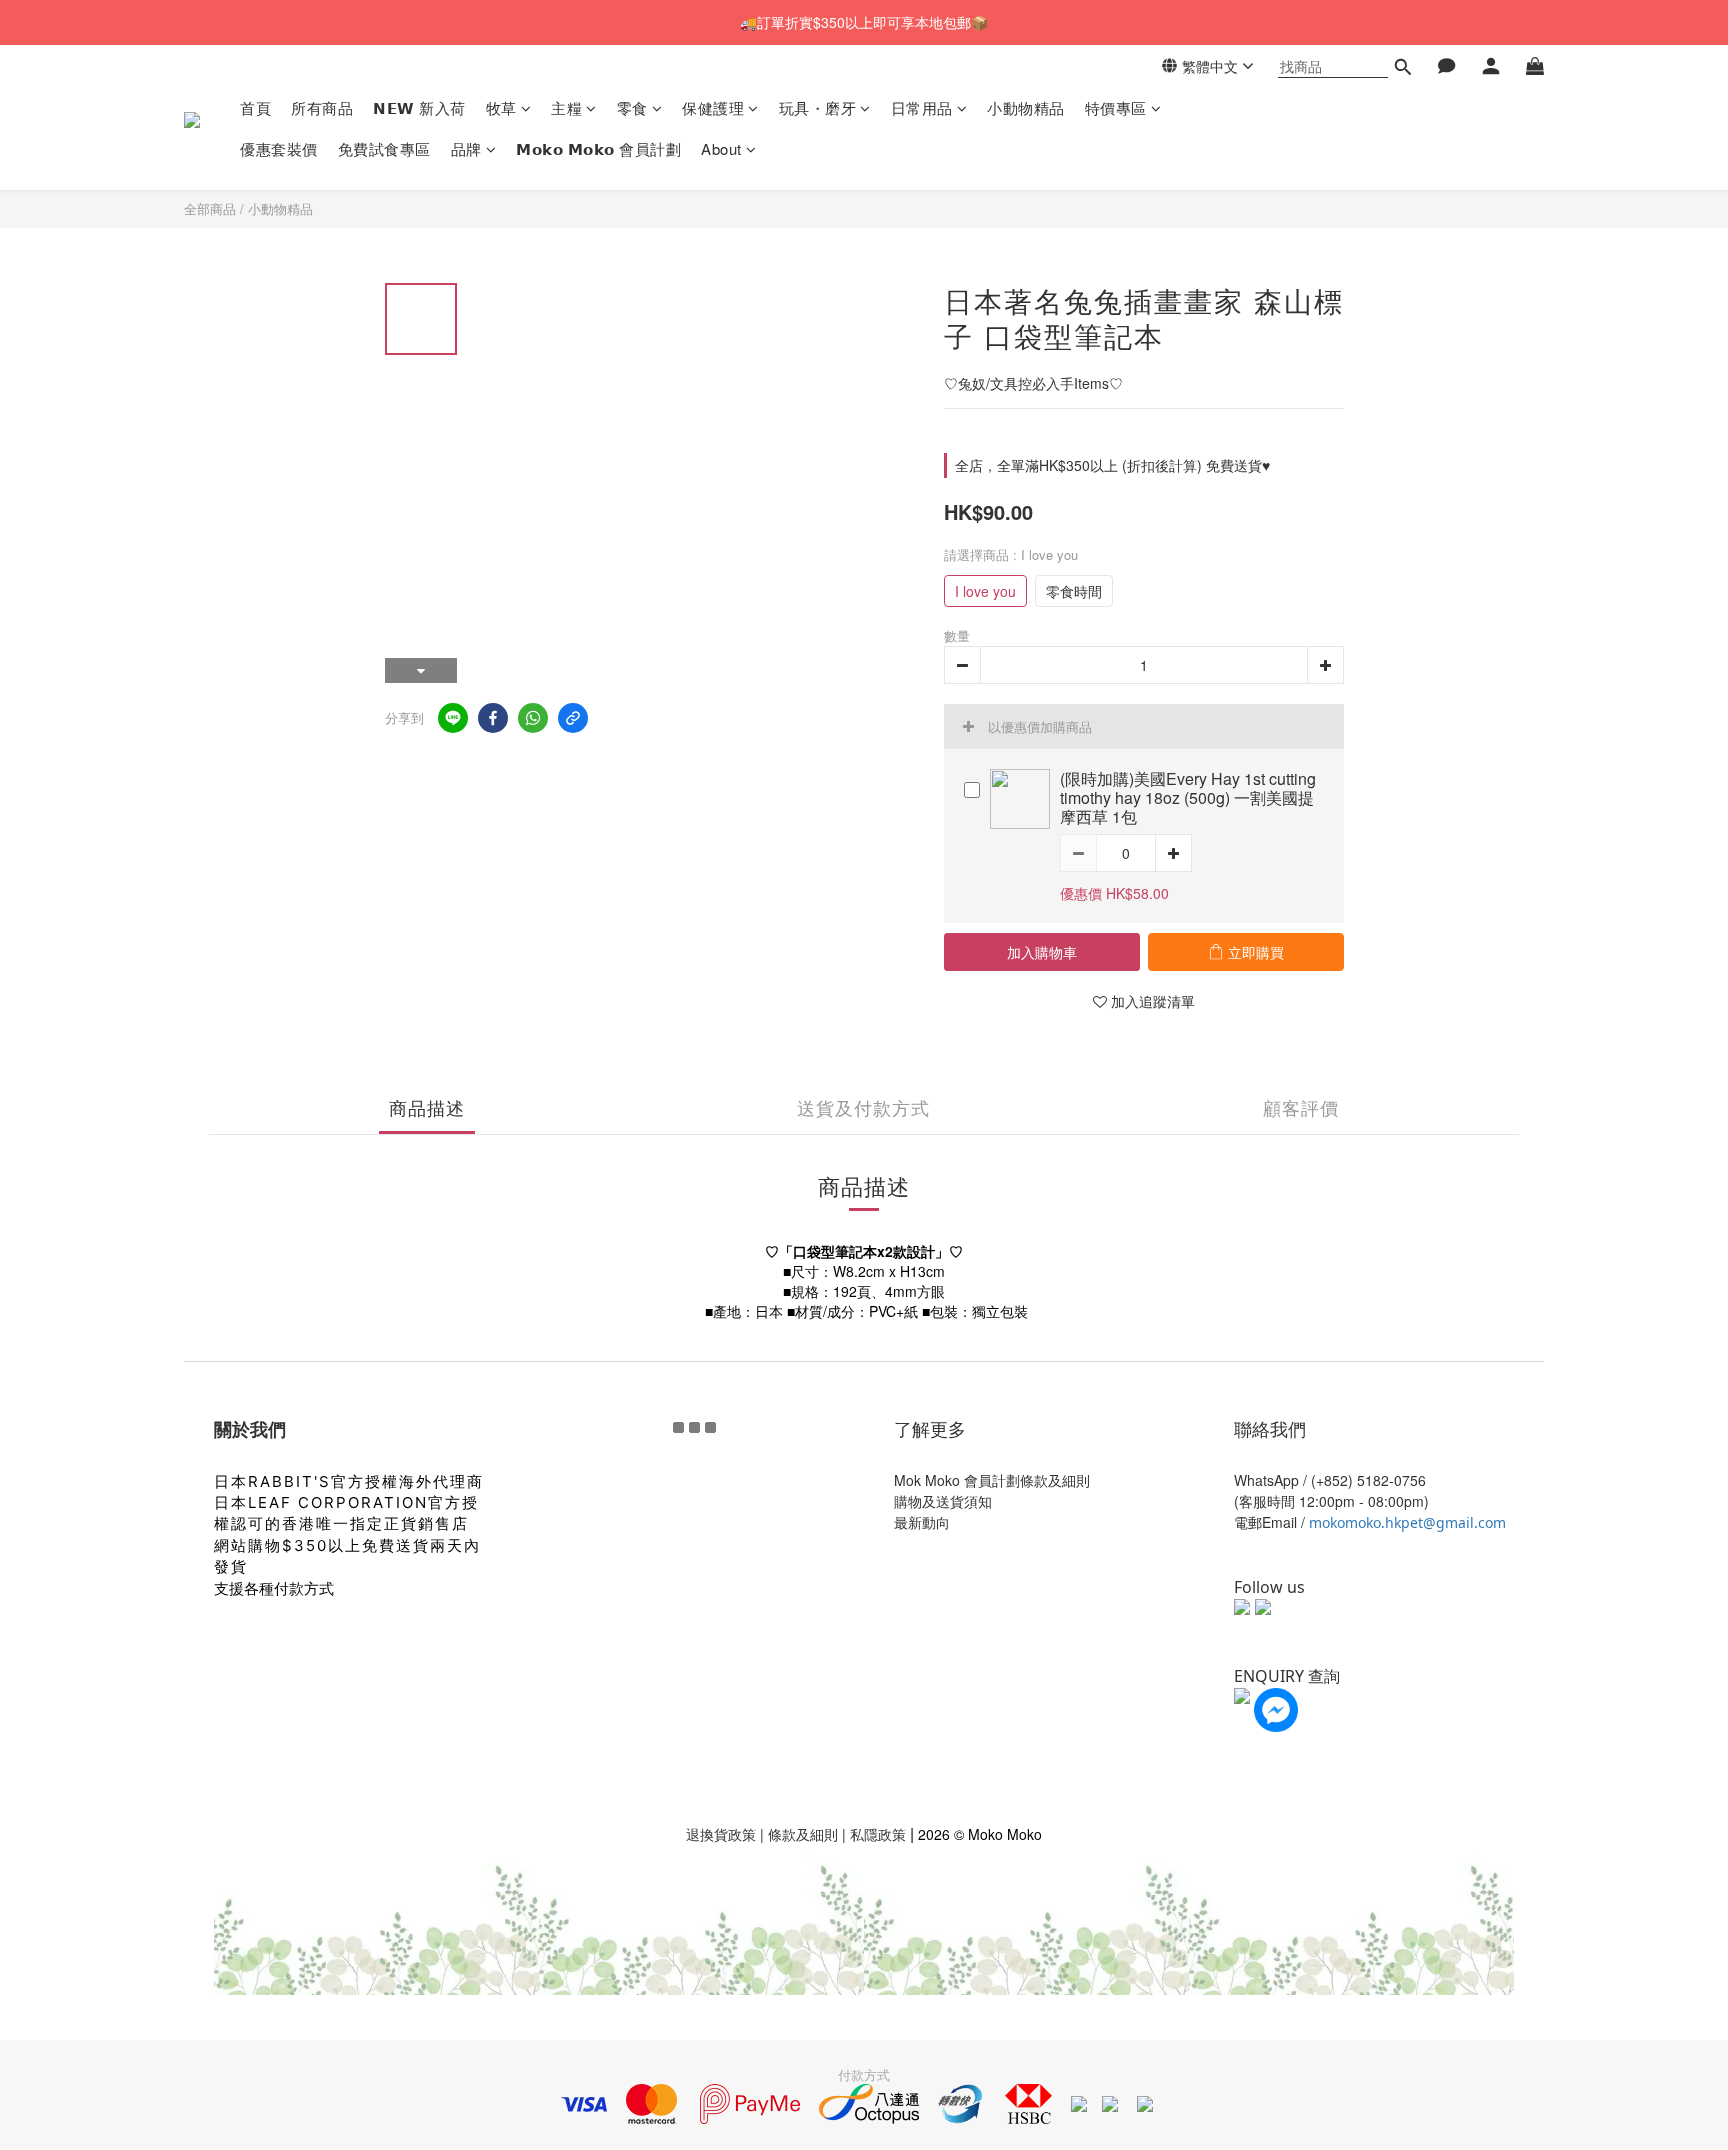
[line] (453, 718)
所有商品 (322, 107)
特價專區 (1116, 107)
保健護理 (713, 107)
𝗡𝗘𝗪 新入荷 (419, 107)
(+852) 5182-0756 (1368, 1480)
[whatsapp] (533, 718)
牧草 (501, 107)
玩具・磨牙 (818, 107)
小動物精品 (1026, 107)
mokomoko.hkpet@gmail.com (1407, 1522)
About (721, 148)
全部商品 (210, 208)
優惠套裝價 (279, 148)
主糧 (566, 107)
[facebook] (493, 718)
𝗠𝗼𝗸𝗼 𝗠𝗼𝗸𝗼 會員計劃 (598, 148)
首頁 (255, 107)
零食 (632, 107)
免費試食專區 (384, 148)
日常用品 (922, 107)
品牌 (466, 148)
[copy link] (573, 718)
